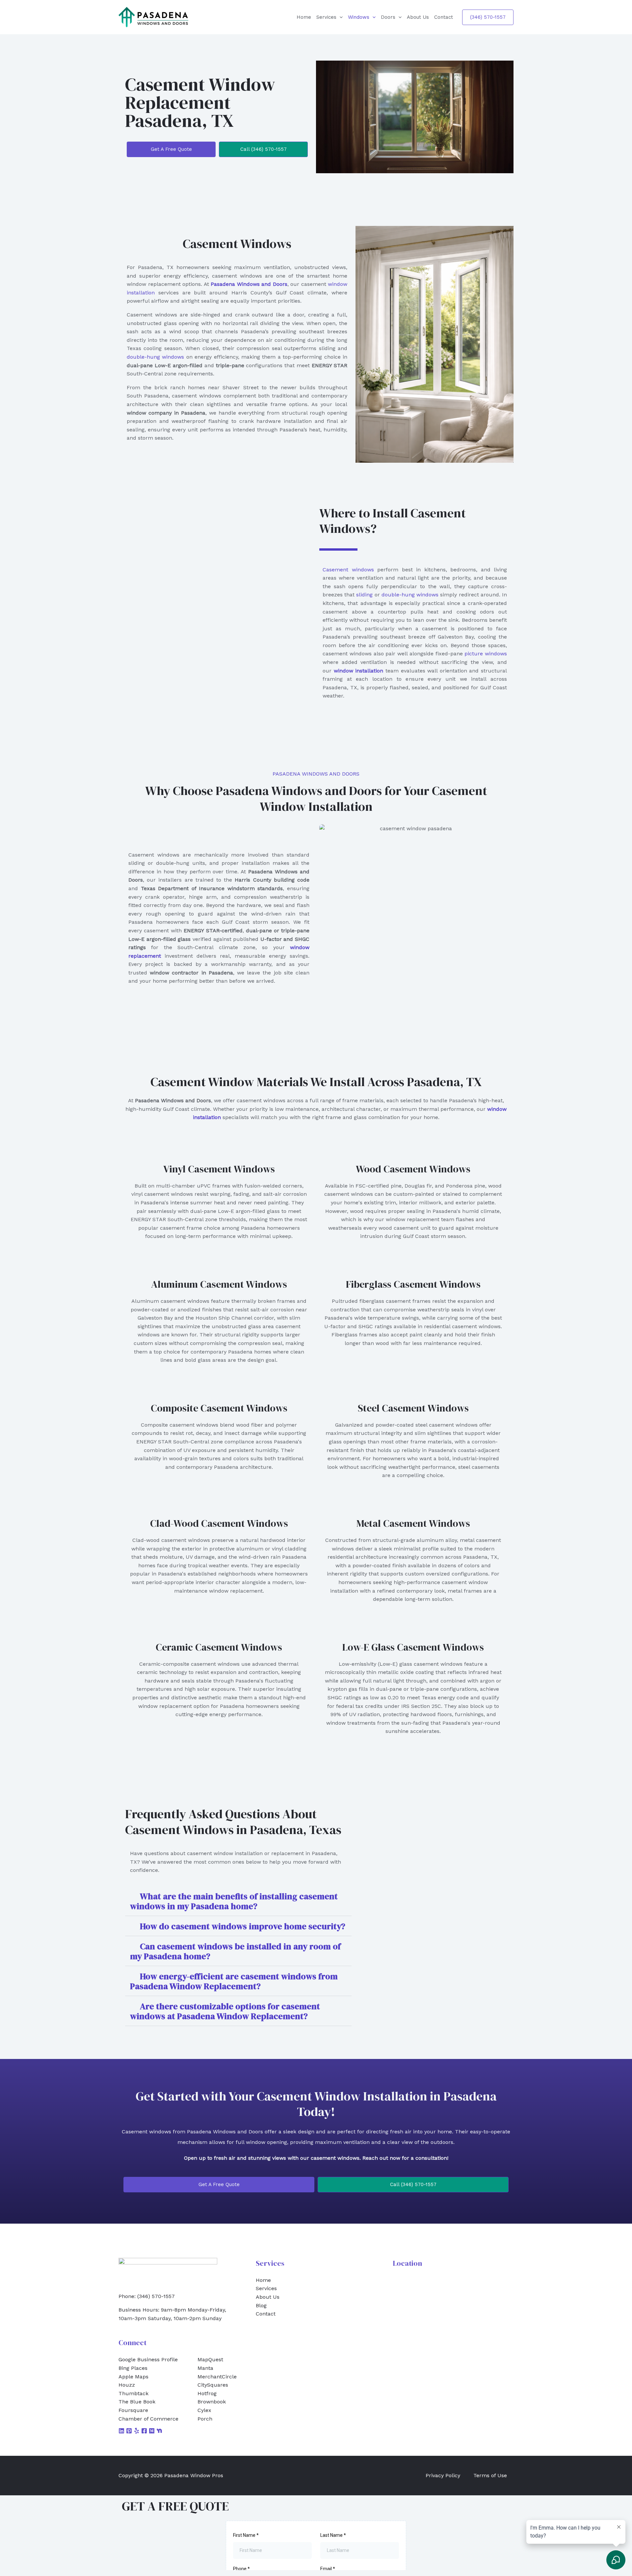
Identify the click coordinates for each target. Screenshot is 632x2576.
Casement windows (348, 570)
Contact (444, 17)
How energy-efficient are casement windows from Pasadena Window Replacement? (234, 1981)
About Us (418, 17)
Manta (205, 2368)
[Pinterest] (129, 2431)
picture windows (486, 654)
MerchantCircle (217, 2377)
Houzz (127, 2385)
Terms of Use (490, 2475)
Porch (205, 2419)
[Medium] (152, 2431)
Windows (359, 17)
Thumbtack (133, 2393)
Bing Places (133, 2368)
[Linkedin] (121, 2431)
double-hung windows (155, 357)
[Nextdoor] (159, 2431)
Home (304, 17)
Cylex (204, 2410)
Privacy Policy (443, 2475)
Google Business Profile (148, 2359)
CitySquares (213, 2385)
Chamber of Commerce (148, 2419)
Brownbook (212, 2402)
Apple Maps (133, 2377)
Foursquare (133, 2410)
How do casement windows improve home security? (243, 1926)
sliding (364, 595)
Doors (388, 17)
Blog (261, 2305)
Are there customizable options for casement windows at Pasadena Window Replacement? (225, 2011)
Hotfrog (207, 2393)
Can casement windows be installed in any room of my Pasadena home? (235, 1951)
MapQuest (210, 2359)
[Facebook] (144, 2431)
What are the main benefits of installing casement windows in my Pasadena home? (234, 1901)
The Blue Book (137, 2402)
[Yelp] (137, 2431)
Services (326, 17)
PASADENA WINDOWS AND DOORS (316, 774)
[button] (340, 17)
